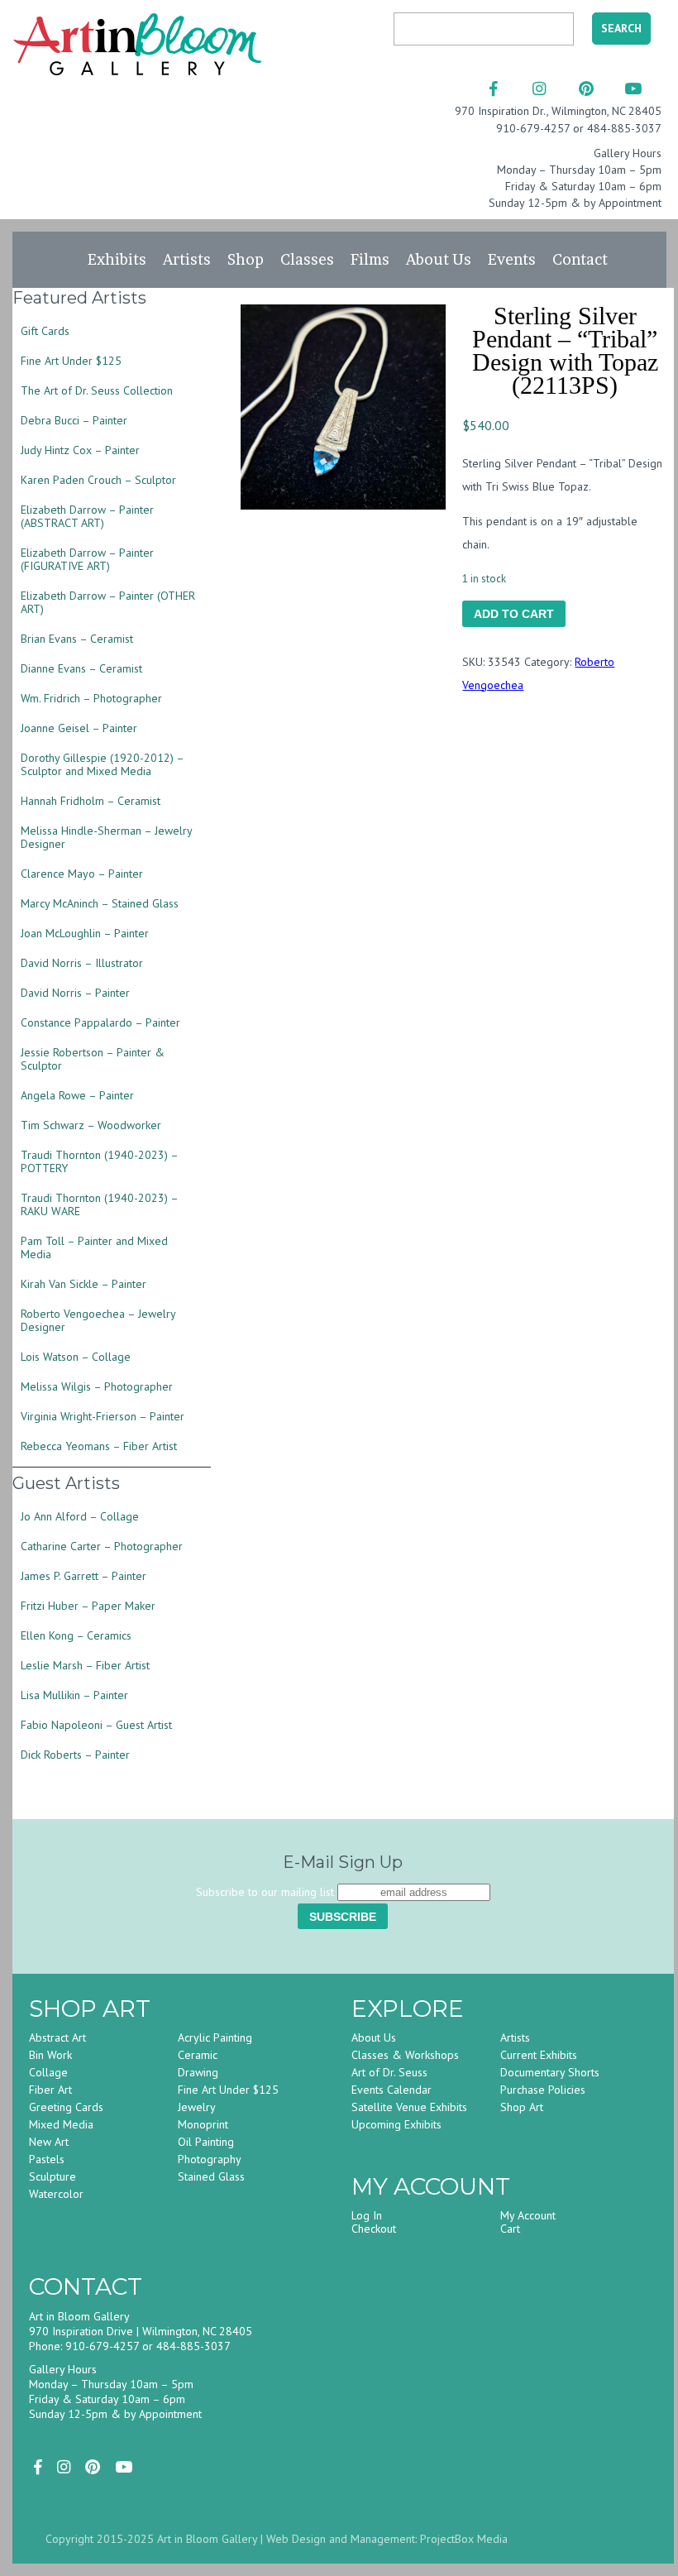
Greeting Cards (66, 2107)
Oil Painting (206, 2142)
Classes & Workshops (405, 2055)
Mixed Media (61, 2124)
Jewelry (197, 2107)
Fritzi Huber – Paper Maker (88, 1606)
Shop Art (522, 2107)
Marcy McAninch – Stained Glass (100, 903)
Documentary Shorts (550, 2072)
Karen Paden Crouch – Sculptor (98, 480)
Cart (510, 2229)
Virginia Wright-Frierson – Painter (103, 1416)
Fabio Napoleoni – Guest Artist (96, 1725)
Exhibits (117, 259)
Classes (307, 259)
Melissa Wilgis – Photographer (97, 1386)
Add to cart (514, 614)
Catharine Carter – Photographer (102, 1546)
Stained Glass (211, 2176)
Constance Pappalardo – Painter (100, 1022)
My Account (528, 2215)
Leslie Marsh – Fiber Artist (85, 1665)
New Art (49, 2142)
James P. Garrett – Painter (84, 1576)
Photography (210, 2159)
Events (512, 259)
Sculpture (53, 2176)
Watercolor (56, 2194)
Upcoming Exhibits (396, 2124)
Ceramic (198, 2055)
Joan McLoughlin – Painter (85, 933)
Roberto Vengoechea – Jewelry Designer (98, 1320)
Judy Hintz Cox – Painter (80, 450)
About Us (439, 259)
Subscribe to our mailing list (265, 1892)
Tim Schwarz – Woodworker (91, 1125)
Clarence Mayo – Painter (82, 874)
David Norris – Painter (75, 993)
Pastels (47, 2159)
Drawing (198, 2072)
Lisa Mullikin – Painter (74, 1695)
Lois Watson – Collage (76, 1357)
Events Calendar (392, 2090)
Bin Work (50, 2055)
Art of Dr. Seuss (389, 2072)
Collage (48, 2072)
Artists (187, 259)
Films (370, 259)
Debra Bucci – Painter (74, 420)
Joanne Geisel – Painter (79, 728)
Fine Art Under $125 (71, 361)
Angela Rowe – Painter (77, 1095)
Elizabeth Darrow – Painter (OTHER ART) (108, 602)
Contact (580, 259)
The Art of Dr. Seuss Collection (97, 390)
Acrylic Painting (215, 2037)
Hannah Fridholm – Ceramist (91, 801)
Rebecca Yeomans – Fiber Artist (99, 1446)
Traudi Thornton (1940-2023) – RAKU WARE (99, 1204)
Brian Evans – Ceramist (77, 639)
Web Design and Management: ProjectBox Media (387, 2539)
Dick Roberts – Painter (75, 1755)
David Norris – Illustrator (82, 963)
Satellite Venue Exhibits (409, 2107)
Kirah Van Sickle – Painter (84, 1284)
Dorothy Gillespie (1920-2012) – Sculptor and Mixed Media (102, 764)
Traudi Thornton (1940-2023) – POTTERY (99, 1161)
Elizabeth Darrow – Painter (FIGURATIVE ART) (87, 559)
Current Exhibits (539, 2055)
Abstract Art (57, 2037)
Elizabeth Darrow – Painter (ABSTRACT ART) (87, 516)
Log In (367, 2215)
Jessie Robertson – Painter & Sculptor (93, 1059)
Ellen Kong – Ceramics (76, 1635)
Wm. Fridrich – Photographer (91, 698)
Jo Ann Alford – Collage (80, 1516)
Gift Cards (45, 331)
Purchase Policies (543, 2090)
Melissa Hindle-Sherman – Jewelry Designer (106, 837)
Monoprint (203, 2124)
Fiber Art (50, 2090)
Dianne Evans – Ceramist (81, 668)
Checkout (374, 2229)
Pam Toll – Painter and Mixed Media (94, 1247)
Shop (246, 259)
